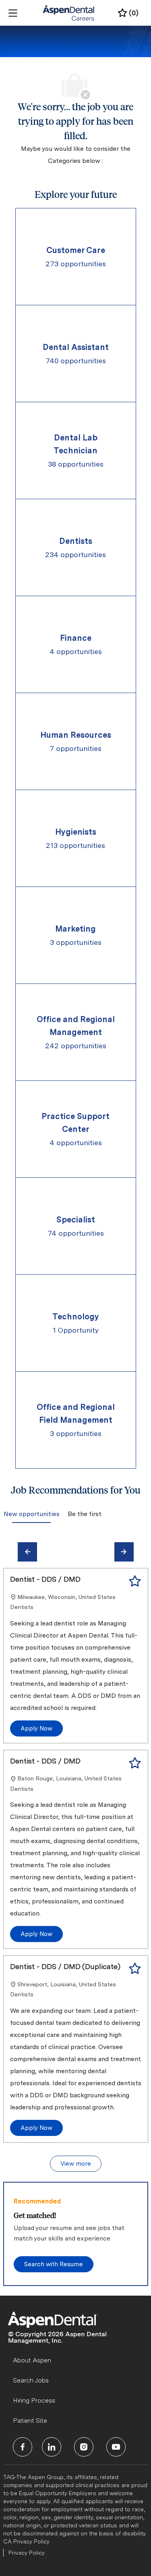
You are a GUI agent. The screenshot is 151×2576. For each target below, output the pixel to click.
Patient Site (30, 2421)
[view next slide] (124, 1552)
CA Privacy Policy (26, 2541)
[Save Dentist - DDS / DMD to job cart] (135, 1581)
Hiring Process (34, 2400)
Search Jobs (31, 2380)
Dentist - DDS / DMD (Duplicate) (65, 1966)
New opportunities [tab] (31, 1514)
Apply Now (36, 1728)
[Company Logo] (69, 12)
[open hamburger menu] (13, 13)
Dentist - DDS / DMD (45, 1579)
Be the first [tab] (84, 1514)
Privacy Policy (27, 2553)
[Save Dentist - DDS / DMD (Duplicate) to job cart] (135, 1969)
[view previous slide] (27, 1552)
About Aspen (32, 2360)
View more (76, 2164)
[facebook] (23, 2447)
